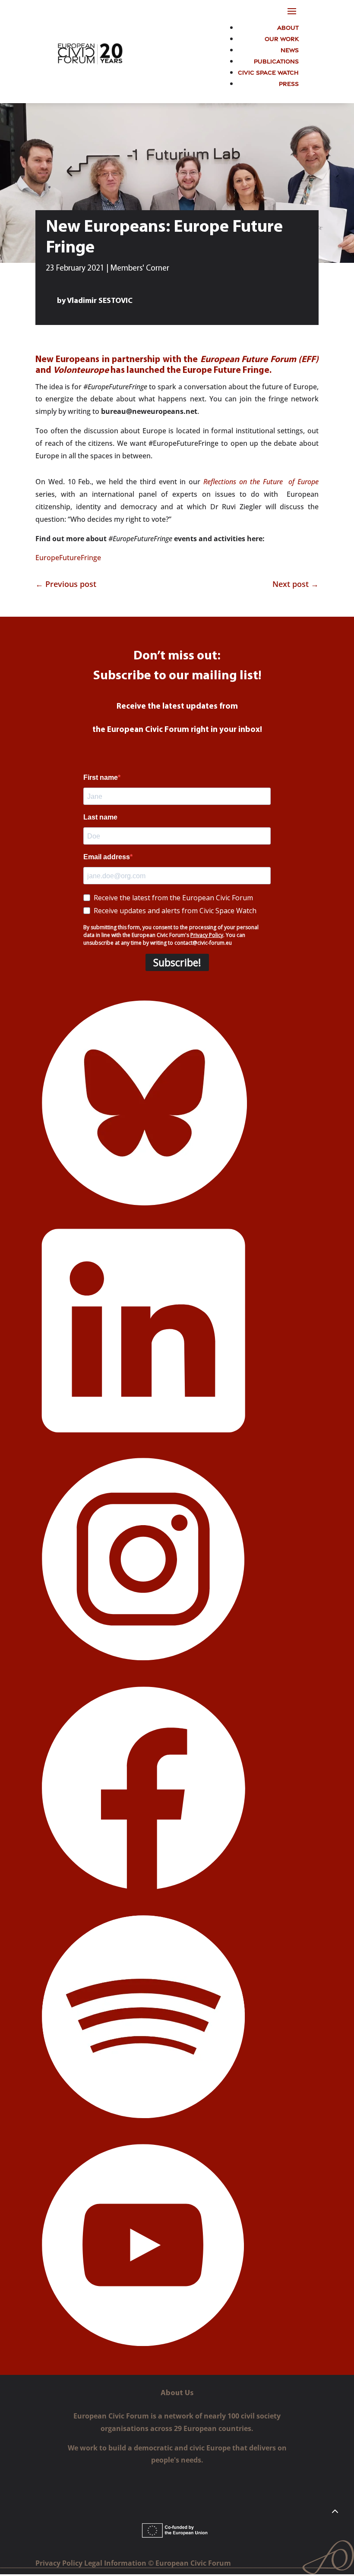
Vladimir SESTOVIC (100, 301)
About (288, 27)
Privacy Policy (60, 2563)
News (290, 49)
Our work (282, 38)
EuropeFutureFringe (68, 558)
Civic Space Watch (268, 72)
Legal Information (116, 2563)
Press (289, 83)
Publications (276, 61)
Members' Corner (140, 269)
